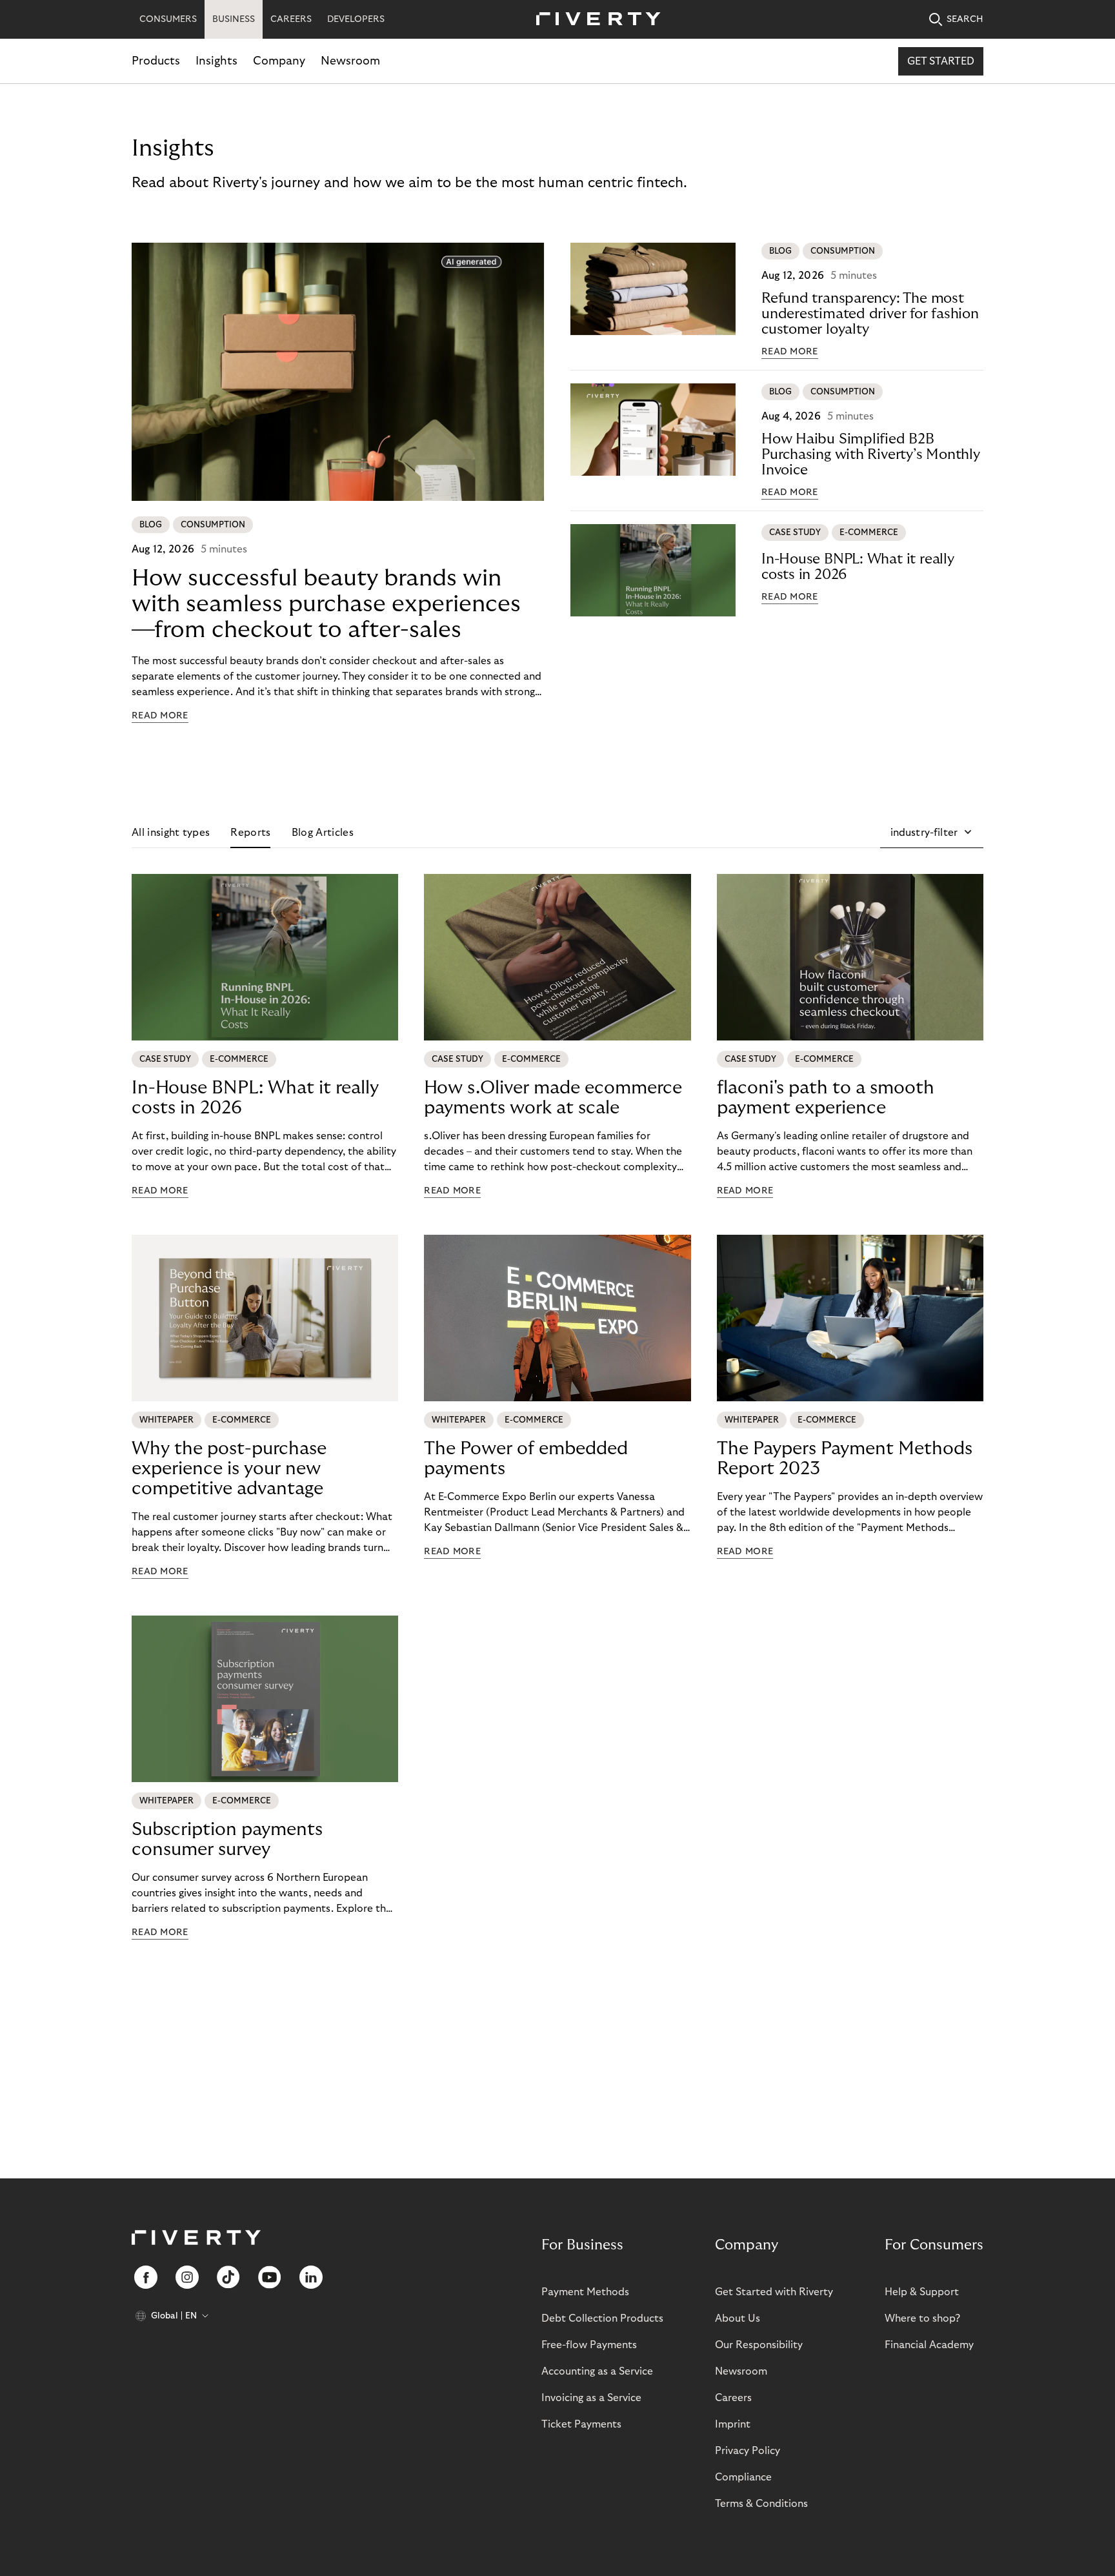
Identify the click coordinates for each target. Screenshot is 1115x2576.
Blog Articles (323, 833)
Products (156, 61)
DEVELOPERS (356, 19)
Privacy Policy (748, 2451)
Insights (216, 61)
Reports (250, 833)
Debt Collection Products (602, 2318)
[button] (932, 833)
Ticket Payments (581, 2424)
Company (279, 61)
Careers (733, 2398)
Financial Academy (929, 2345)
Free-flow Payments (589, 2345)
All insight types (171, 833)
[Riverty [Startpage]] (594, 20)
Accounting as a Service (597, 2371)
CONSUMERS (168, 19)
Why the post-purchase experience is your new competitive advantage (229, 1469)
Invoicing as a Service (591, 2398)
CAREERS (291, 19)
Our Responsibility (759, 2345)
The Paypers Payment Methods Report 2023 (845, 1459)
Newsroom (350, 61)
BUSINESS (234, 19)
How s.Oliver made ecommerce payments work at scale (553, 1098)
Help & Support (922, 2292)
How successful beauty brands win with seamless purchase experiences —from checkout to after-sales (326, 604)
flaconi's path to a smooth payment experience (826, 1098)
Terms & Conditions (761, 2504)
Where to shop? (922, 2318)
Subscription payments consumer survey (227, 1840)
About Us (738, 2318)
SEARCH (965, 19)
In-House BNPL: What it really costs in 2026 (858, 567)
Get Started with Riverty (774, 2292)
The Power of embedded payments (526, 1459)
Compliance (743, 2477)
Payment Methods (585, 2292)
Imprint (733, 2424)
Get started (941, 61)
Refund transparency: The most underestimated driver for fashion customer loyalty (870, 314)
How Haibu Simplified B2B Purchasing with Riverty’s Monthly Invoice (871, 454)
